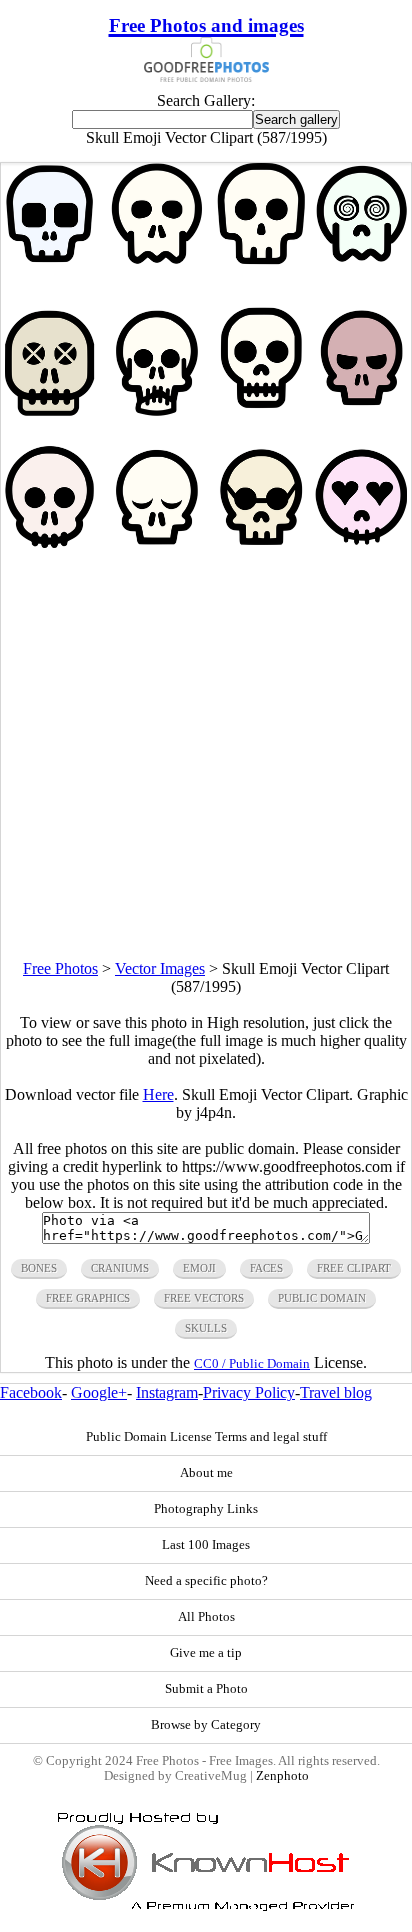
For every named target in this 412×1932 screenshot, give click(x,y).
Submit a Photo (206, 1689)
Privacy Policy (249, 1392)
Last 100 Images (206, 1545)
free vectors (204, 1298)
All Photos (206, 1617)
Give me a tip (206, 1653)
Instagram (167, 1392)
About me (206, 1473)
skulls (206, 1328)
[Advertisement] (206, 754)
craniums (120, 1268)
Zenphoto (282, 1776)
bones (39, 1268)
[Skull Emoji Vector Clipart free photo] (206, 542)
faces (266, 1268)
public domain (322, 1298)
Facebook (31, 1392)
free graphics (88, 1298)
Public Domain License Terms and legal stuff (206, 1437)
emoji (199, 1268)
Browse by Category (206, 1725)
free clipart (354, 1268)
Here (158, 1094)
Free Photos (60, 968)
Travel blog (336, 1392)
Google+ (99, 1392)
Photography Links (206, 1509)
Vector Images (160, 968)
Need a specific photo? (206, 1581)
